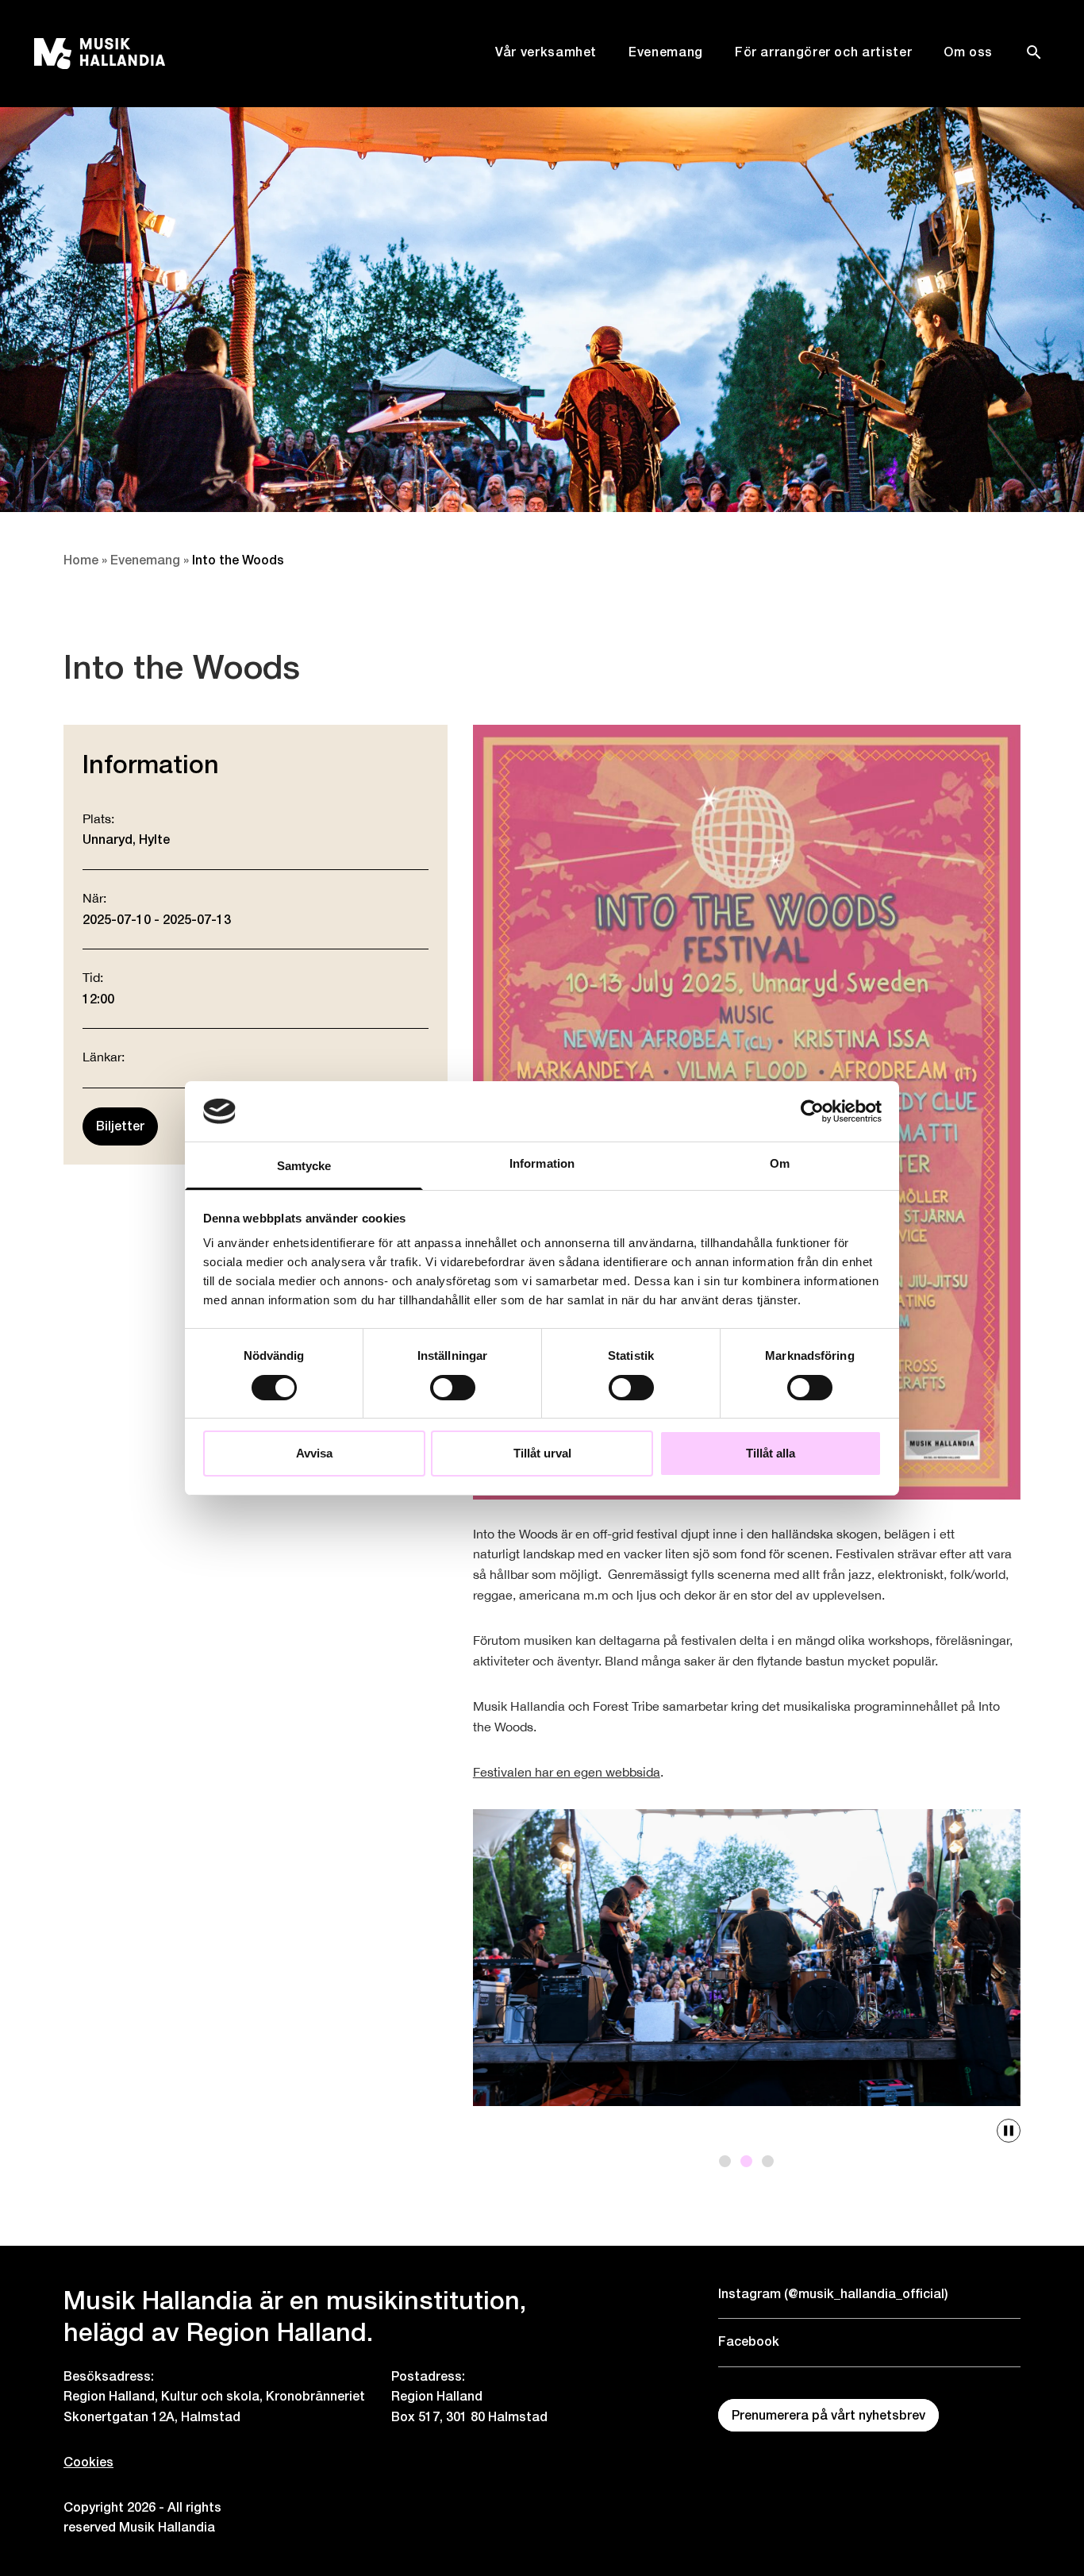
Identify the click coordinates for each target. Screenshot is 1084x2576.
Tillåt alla (771, 1453)
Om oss (968, 52)
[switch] (453, 1388)
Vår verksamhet (546, 52)
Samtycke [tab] (304, 1166)
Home (81, 560)
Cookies (88, 2462)
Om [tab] (780, 1163)
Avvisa (314, 1453)
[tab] (725, 2161)
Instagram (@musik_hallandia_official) (833, 2294)
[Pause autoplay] (1009, 2131)
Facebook (749, 2341)
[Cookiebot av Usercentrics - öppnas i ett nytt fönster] (812, 1111)
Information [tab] (542, 1163)
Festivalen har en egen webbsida (567, 1773)
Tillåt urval (542, 1453)
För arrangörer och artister (823, 52)
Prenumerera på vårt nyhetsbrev (828, 2415)
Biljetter (120, 1126)
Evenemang (666, 52)
